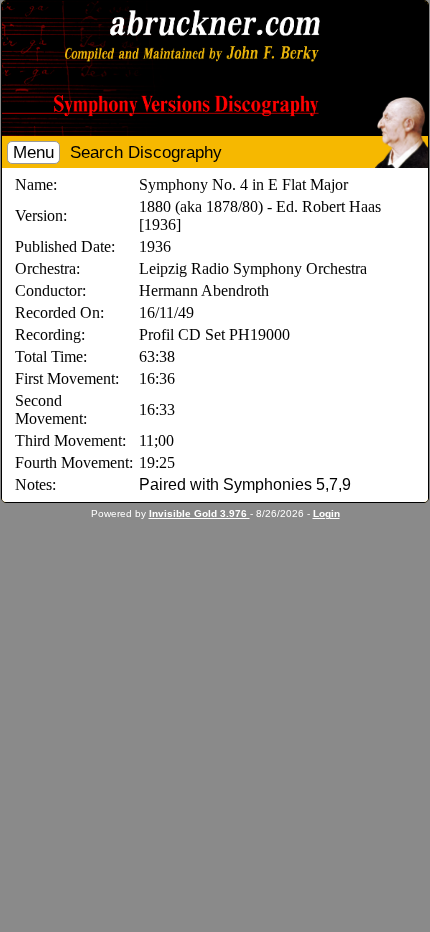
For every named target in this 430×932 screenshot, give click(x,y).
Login (326, 513)
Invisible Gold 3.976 (199, 513)
